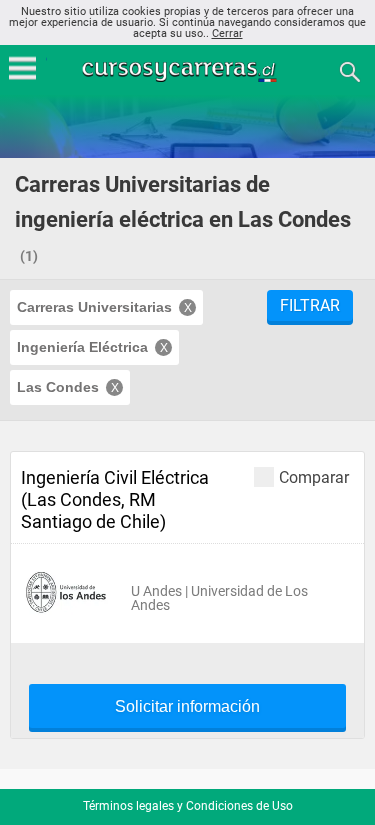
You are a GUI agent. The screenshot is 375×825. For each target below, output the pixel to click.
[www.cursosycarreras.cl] (190, 70)
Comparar (314, 477)
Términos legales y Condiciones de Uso (188, 806)
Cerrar (227, 33)
